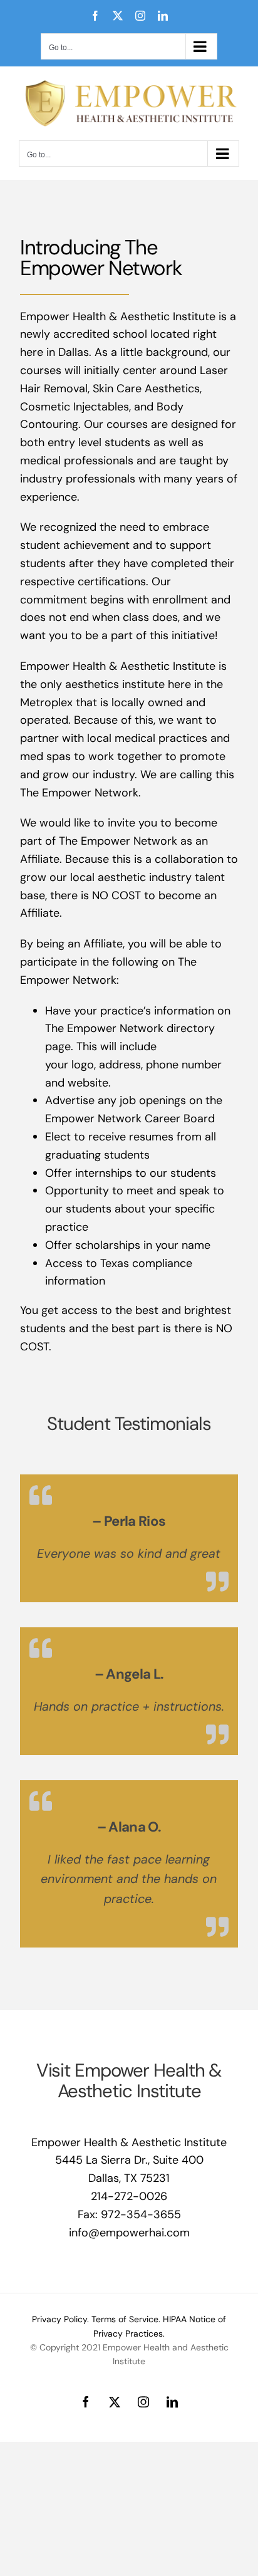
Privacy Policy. (60, 2319)
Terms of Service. (126, 2319)
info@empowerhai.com (129, 2233)
